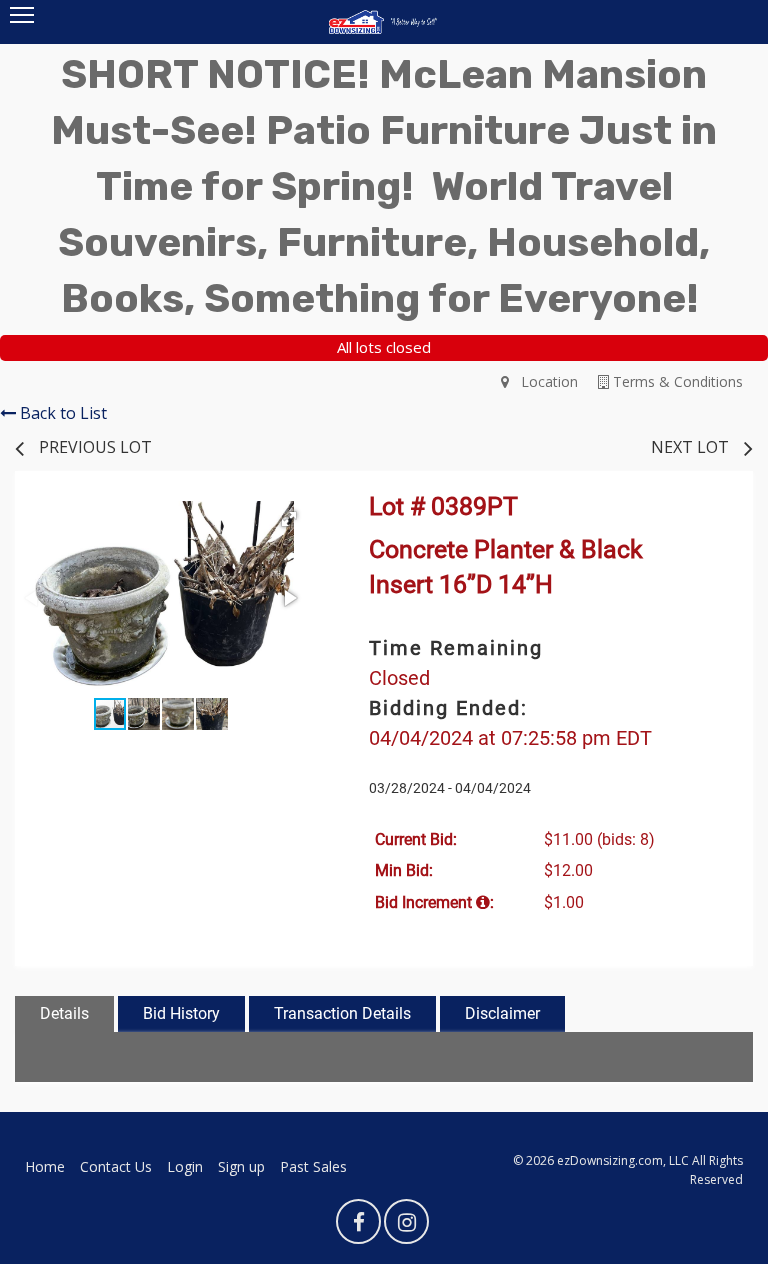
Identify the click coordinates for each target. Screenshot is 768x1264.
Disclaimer (502, 1013)
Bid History (181, 1013)
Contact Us (116, 1166)
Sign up (241, 1166)
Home (45, 1166)
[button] (289, 519)
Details (64, 1013)
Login (185, 1166)
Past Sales (313, 1166)
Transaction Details (342, 1013)
